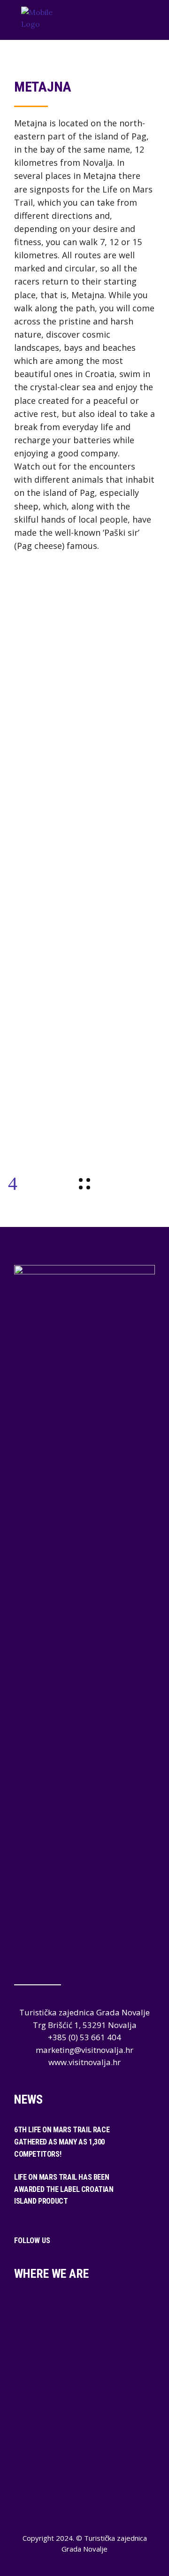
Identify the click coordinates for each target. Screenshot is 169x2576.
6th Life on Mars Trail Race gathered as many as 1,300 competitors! (62, 2142)
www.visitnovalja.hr (84, 2062)
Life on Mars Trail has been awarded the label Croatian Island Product (64, 2189)
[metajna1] (84, 853)
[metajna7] (84, 1099)
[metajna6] (84, 1029)
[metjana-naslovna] (84, 888)
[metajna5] (84, 994)
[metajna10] (84, 818)
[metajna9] (84, 1135)
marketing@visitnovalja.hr (84, 2050)
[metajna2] (84, 923)
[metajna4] (84, 959)
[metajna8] (84, 1064)
